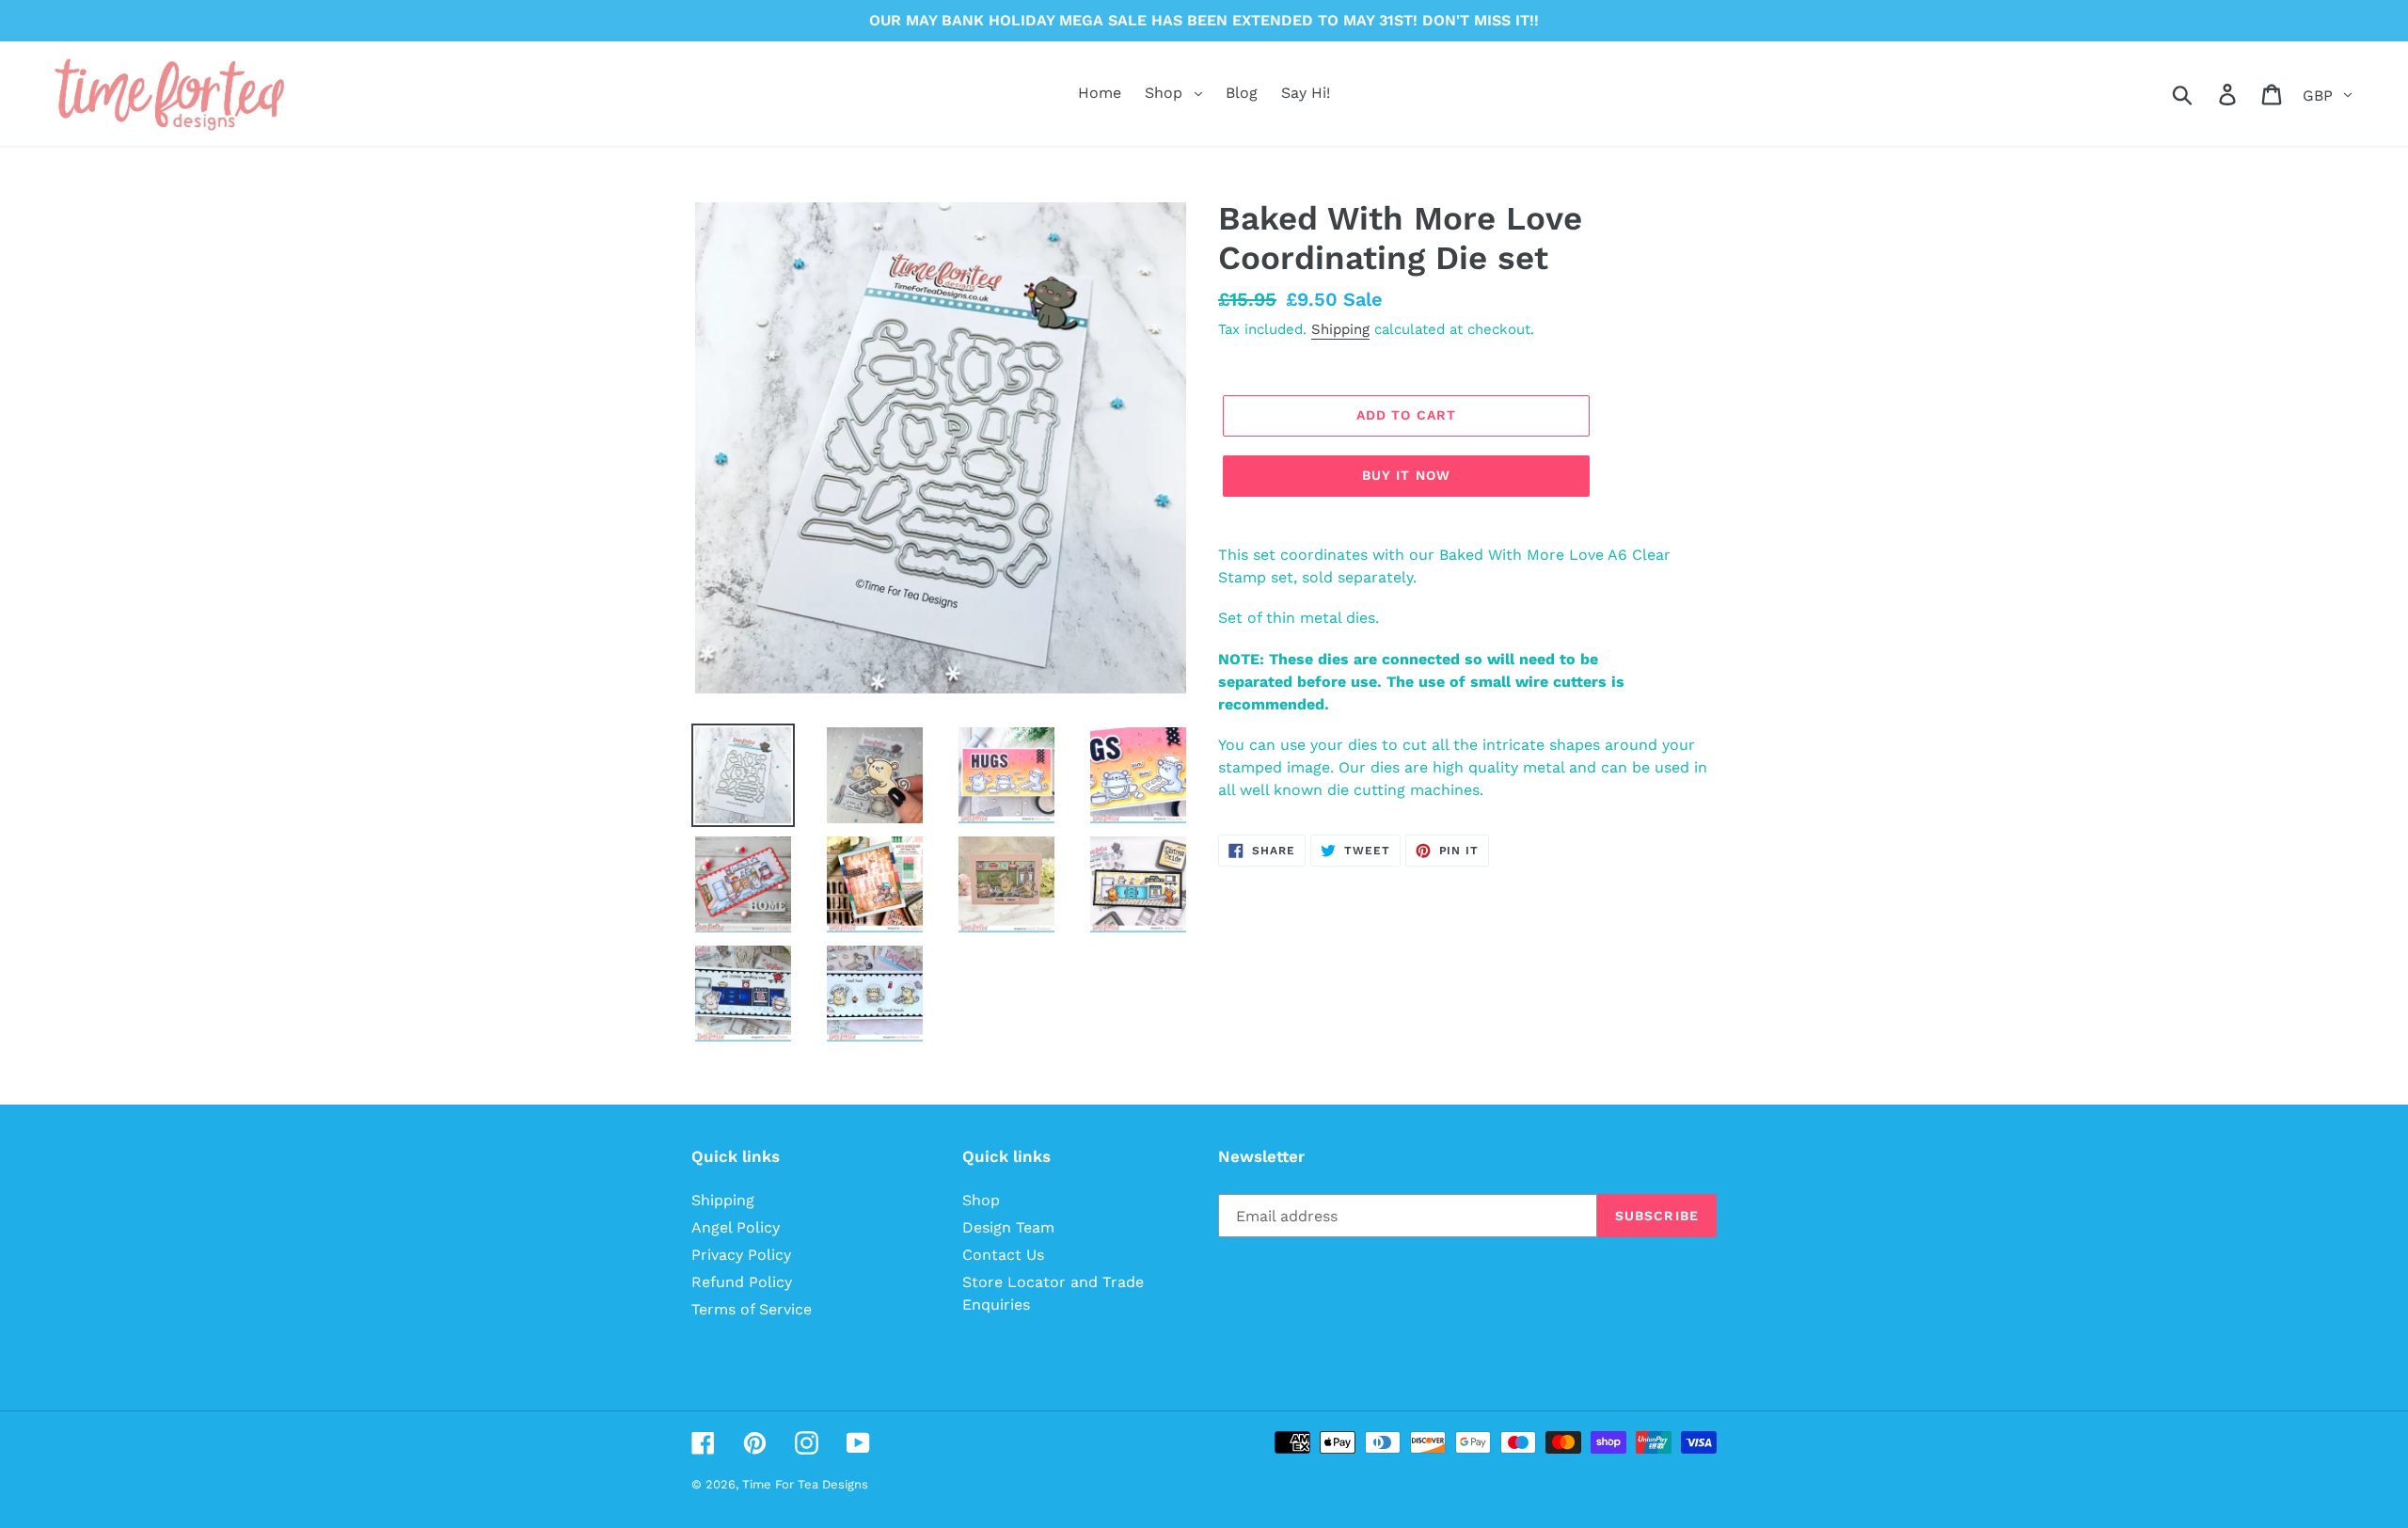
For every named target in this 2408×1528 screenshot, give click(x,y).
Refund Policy (742, 1282)
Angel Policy (736, 1227)
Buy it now (1406, 475)
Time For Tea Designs (805, 1484)
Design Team (1008, 1227)
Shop (981, 1200)
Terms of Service (752, 1309)
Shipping (1340, 329)
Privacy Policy (741, 1255)
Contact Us (1003, 1255)
